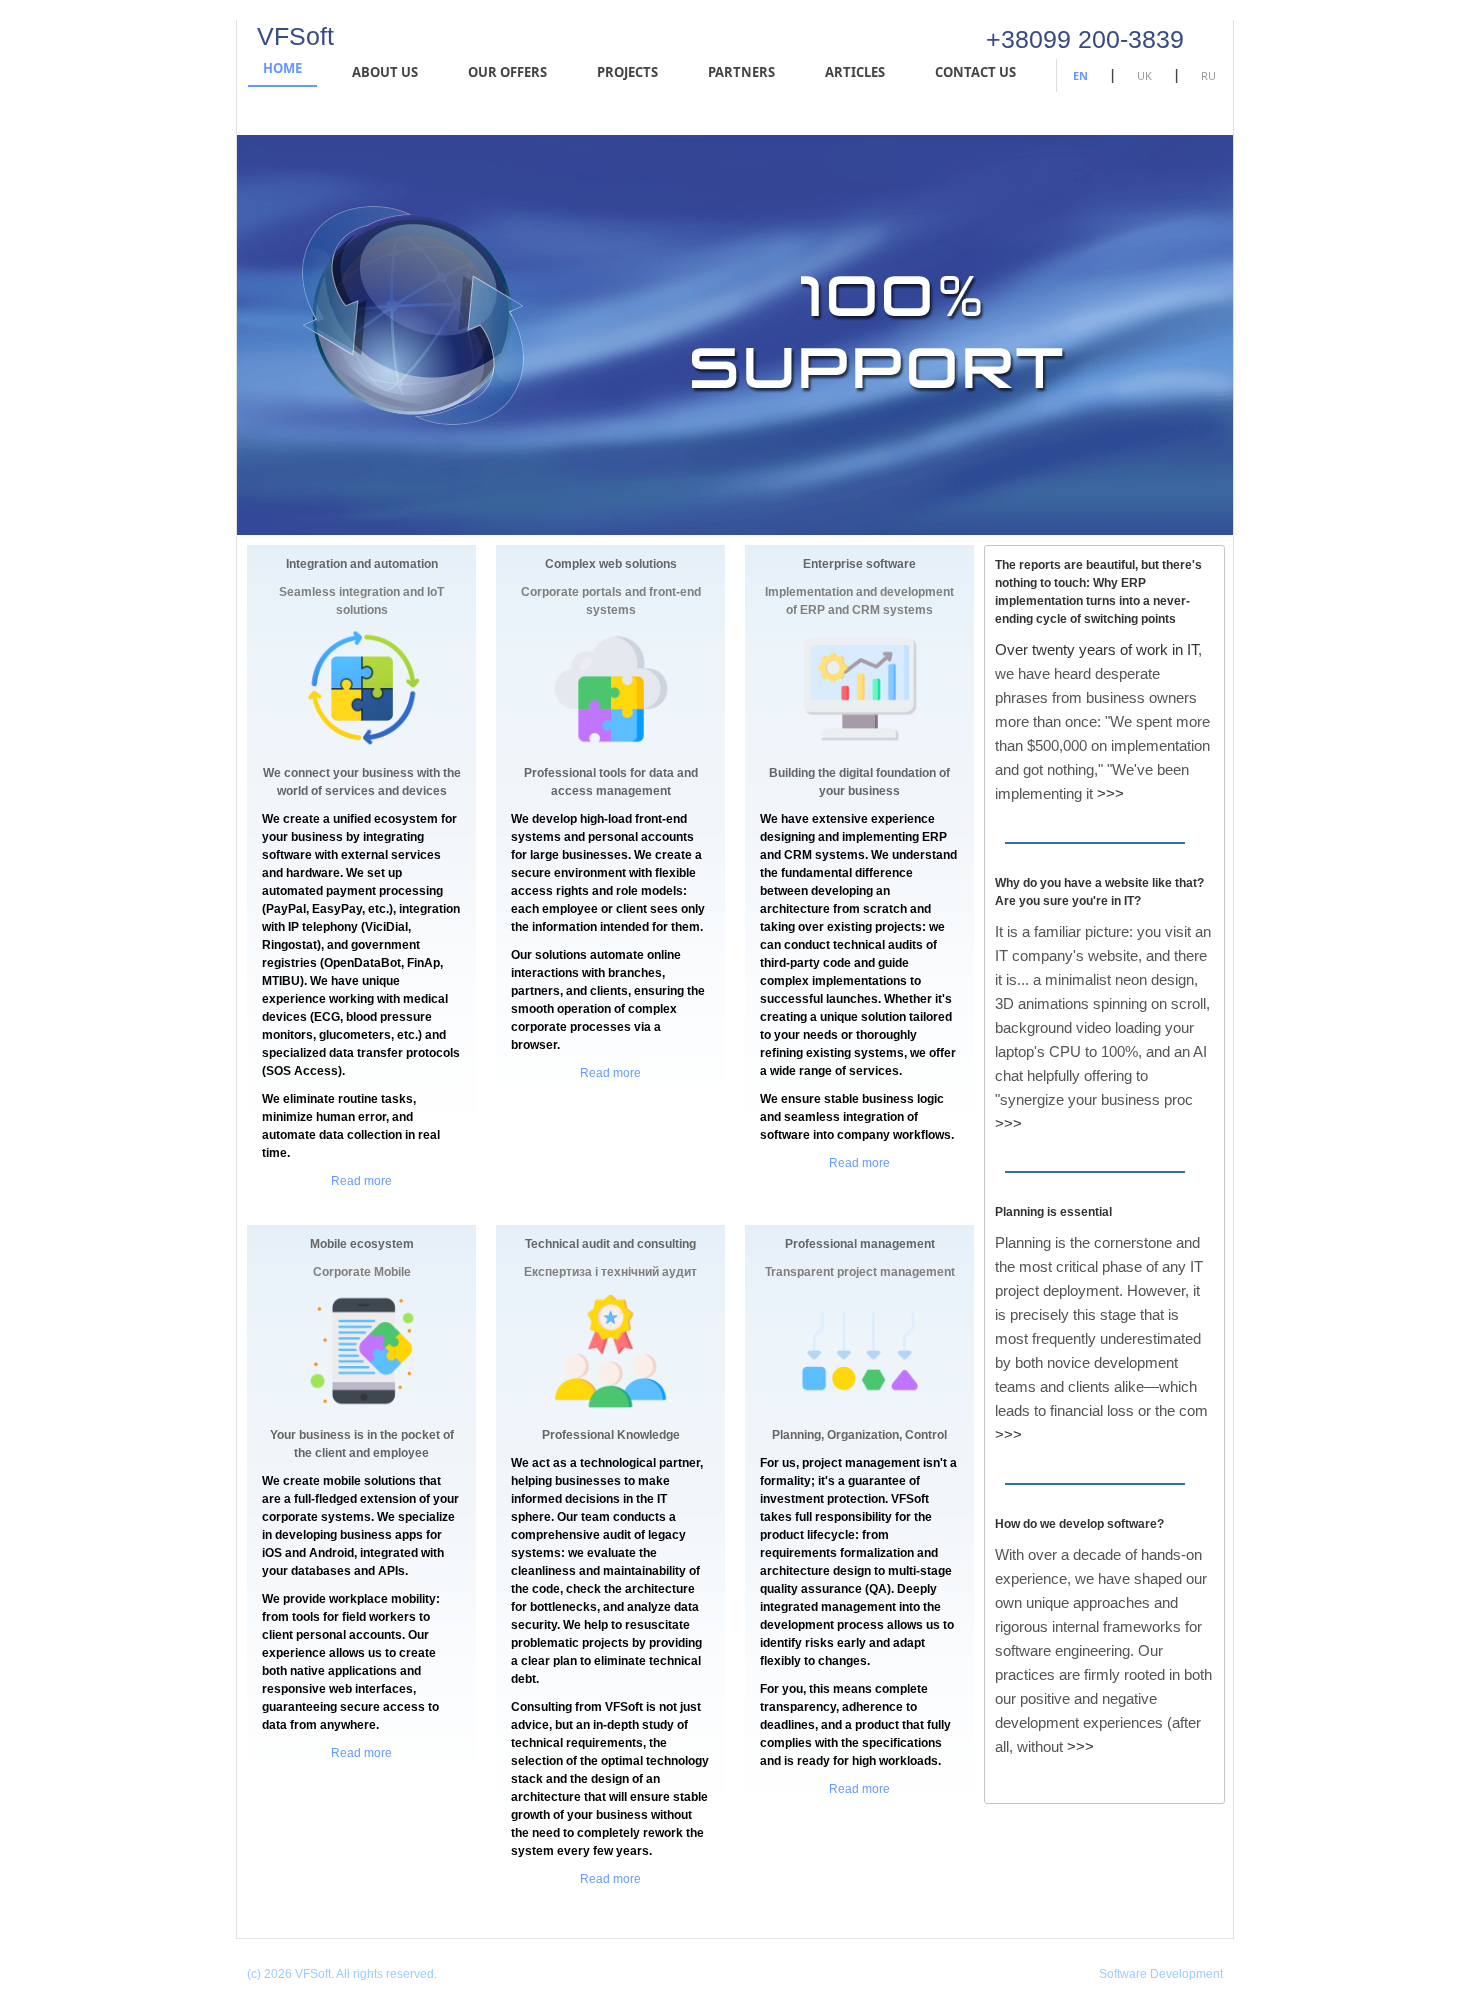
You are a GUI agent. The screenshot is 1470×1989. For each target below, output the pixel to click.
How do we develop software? (1079, 1524)
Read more (361, 1181)
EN (1080, 75)
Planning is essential (1053, 1212)
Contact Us (975, 72)
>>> (1110, 793)
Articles (855, 72)
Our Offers (507, 72)
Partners (741, 72)
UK (1144, 75)
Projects (627, 72)
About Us (385, 72)
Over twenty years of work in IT (1096, 649)
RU (1208, 75)
